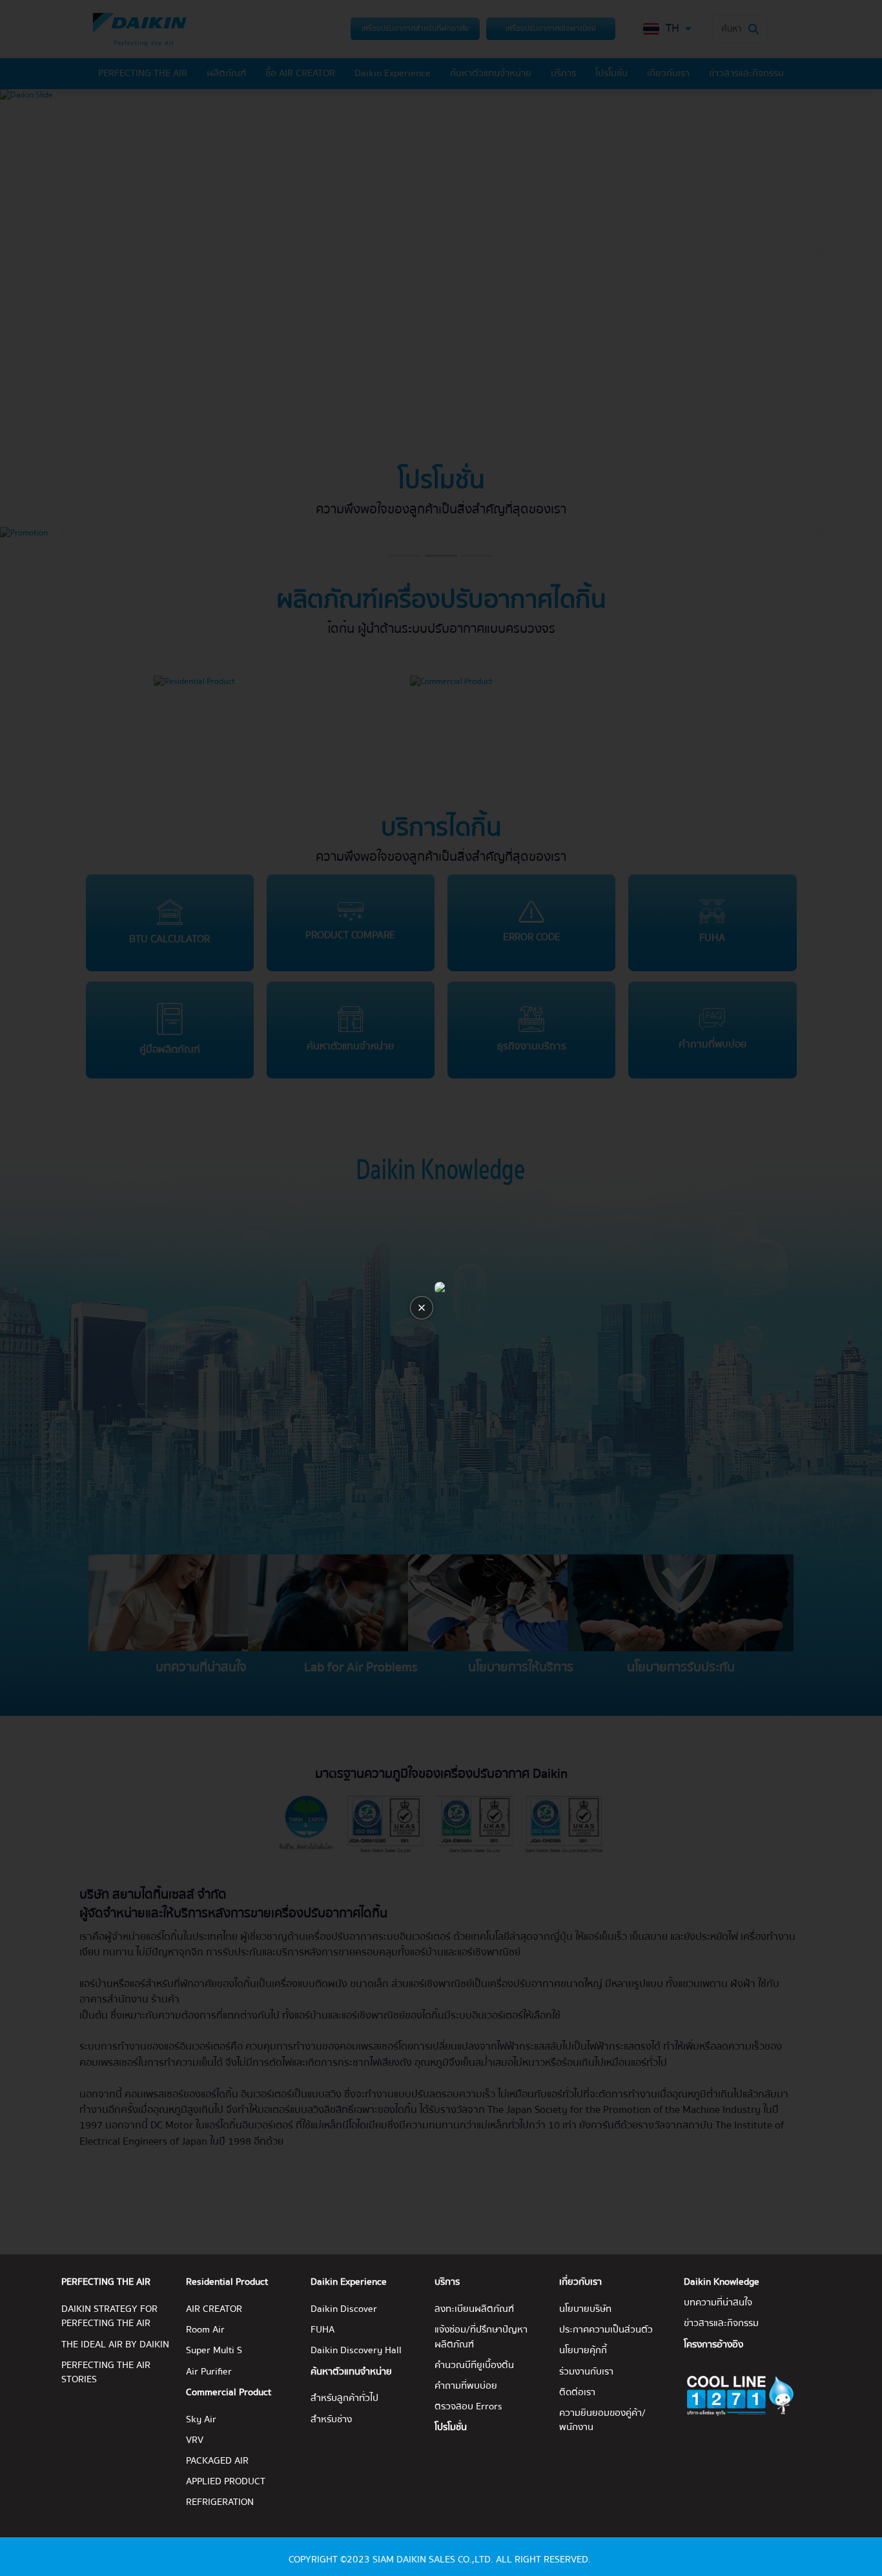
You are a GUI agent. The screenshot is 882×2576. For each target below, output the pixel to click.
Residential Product (227, 2282)
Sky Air (201, 2420)
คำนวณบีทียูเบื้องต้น (474, 2365)
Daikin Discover (344, 2309)
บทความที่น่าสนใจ (718, 2303)
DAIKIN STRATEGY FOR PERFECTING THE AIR (109, 2316)
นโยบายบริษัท (585, 2309)
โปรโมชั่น (451, 2427)
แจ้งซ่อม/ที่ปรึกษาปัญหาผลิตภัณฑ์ (481, 2337)
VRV (195, 2440)
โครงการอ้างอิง (713, 2345)
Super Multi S (214, 2351)
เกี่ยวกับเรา (580, 2282)
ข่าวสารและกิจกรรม (721, 2324)
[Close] (422, 1308)
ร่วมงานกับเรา (586, 2372)
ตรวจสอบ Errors (468, 2407)
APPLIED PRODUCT (226, 2482)
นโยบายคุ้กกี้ (583, 2351)
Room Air (205, 2330)
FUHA (323, 2330)
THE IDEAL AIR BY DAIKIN (115, 2345)
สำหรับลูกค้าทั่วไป (344, 2398)
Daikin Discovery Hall (356, 2351)
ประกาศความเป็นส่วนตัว (606, 2330)
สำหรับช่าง (331, 2420)
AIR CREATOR (214, 2309)
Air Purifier (209, 2372)
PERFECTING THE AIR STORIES (106, 2373)
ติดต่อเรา (577, 2393)
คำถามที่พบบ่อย (466, 2386)
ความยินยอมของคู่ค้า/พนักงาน (602, 2420)
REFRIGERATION (220, 2502)
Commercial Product (229, 2393)
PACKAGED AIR (217, 2461)
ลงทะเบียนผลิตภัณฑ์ (474, 2309)
